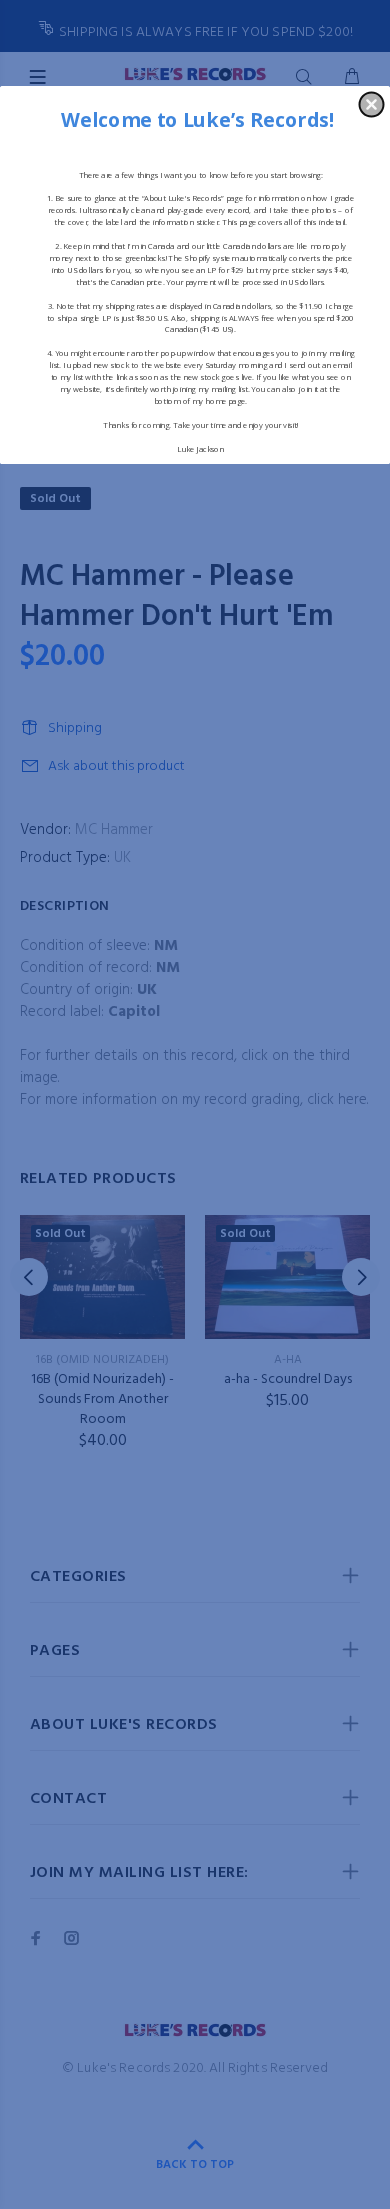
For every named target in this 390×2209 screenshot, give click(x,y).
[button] (372, 104)
